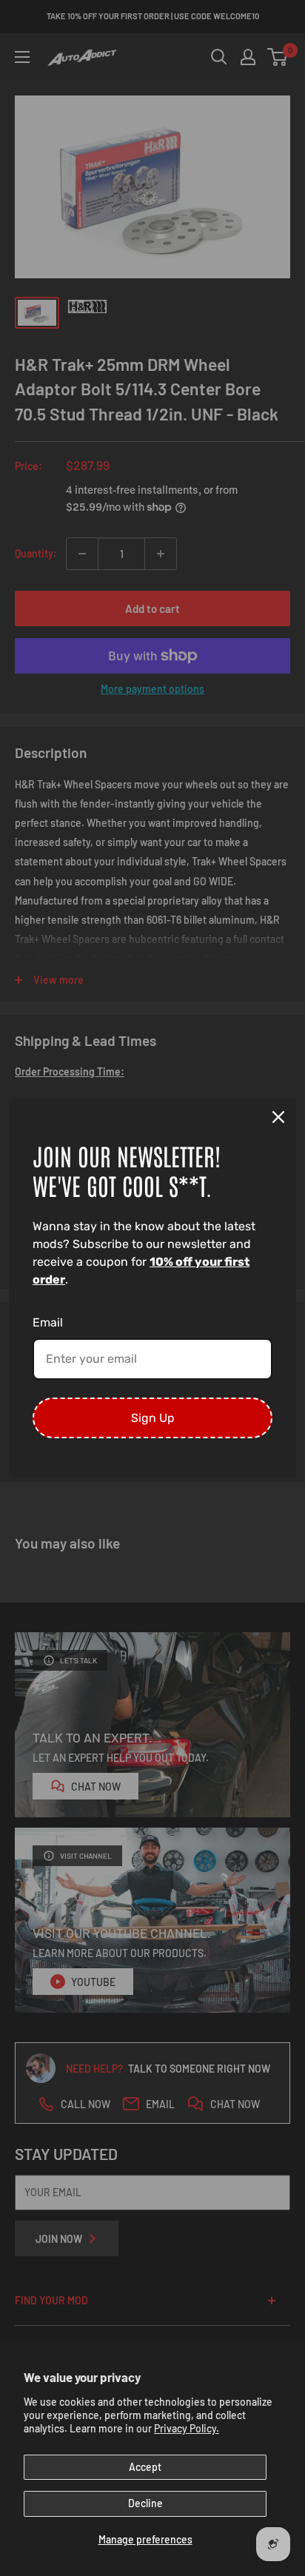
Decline (145, 2503)
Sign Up (153, 1418)
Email (48, 1322)
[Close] (278, 1117)
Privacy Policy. (187, 2428)
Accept (145, 2467)
